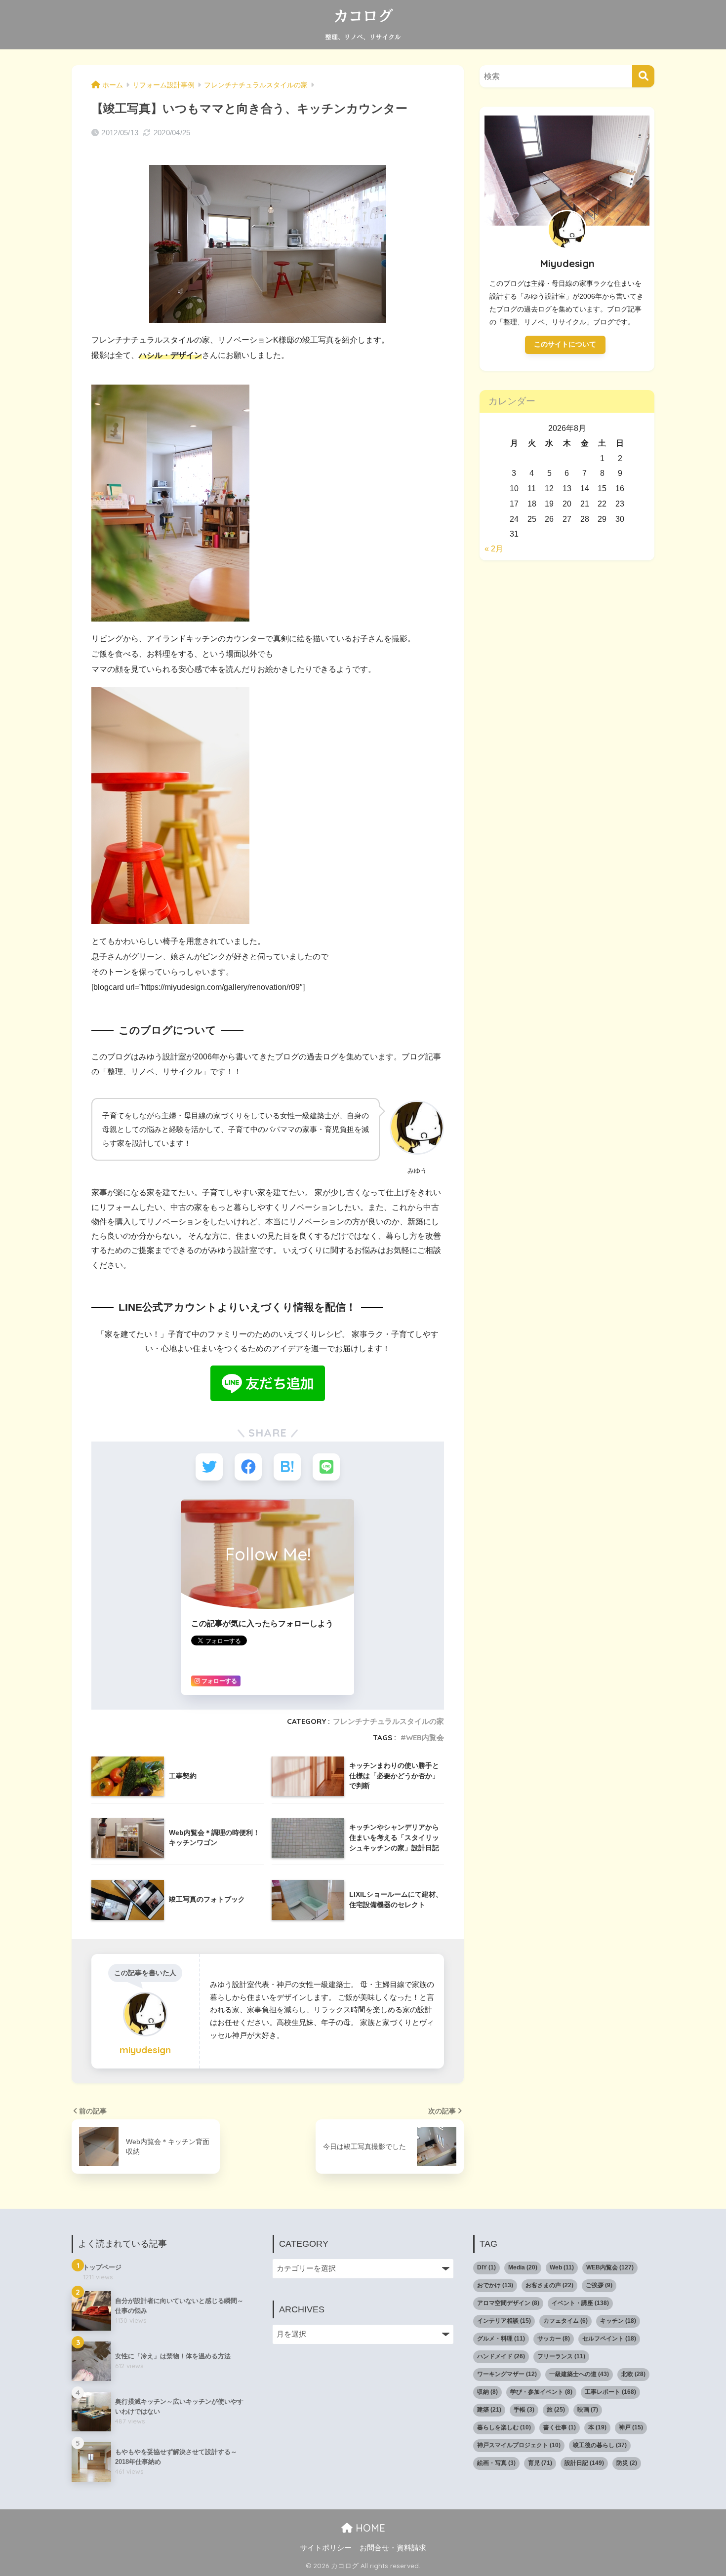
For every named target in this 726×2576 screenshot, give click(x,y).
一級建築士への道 (579, 2374)
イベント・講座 (580, 2303)
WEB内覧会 (425, 1737)
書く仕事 (560, 2427)
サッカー (554, 2339)
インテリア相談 (504, 2321)
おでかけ (495, 2285)
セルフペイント (609, 2339)
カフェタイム (565, 2321)
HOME (369, 2528)
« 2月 (494, 549)
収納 (487, 2392)
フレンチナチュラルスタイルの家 (388, 1721)
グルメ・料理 (501, 2339)
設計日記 (584, 2463)
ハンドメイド (501, 2356)
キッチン (618, 2321)
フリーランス (561, 2356)
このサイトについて (565, 344)
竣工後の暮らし (600, 2445)
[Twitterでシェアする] (209, 1467)
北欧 (633, 2374)
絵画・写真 (496, 2463)
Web (562, 2267)
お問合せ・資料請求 (393, 2548)
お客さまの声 (549, 2285)
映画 (588, 2410)
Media (523, 2267)
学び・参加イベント (541, 2392)
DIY (486, 2267)
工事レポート (610, 2392)
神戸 (631, 2427)
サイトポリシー (326, 2548)
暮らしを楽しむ (504, 2427)
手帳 (524, 2410)
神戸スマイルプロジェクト (519, 2445)
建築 (489, 2410)
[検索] (643, 76)
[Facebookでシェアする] (248, 1467)
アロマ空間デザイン (508, 2303)
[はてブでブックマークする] (287, 1467)
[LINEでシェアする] (326, 1467)
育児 (540, 2463)
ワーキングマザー (507, 2374)
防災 (627, 2463)
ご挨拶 (599, 2285)
